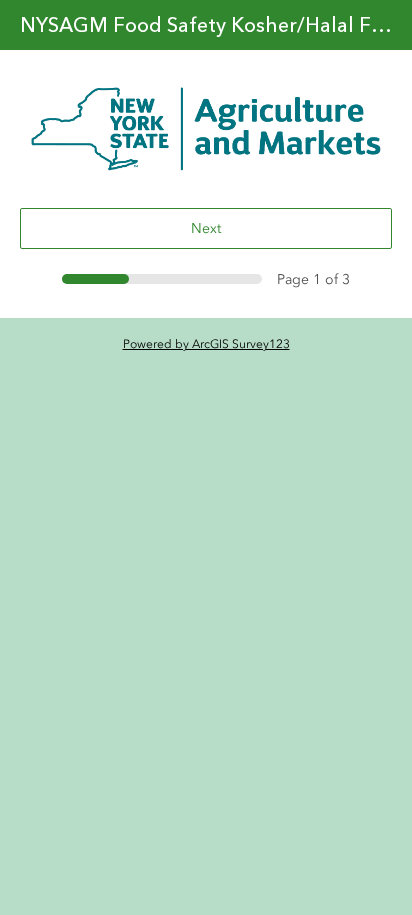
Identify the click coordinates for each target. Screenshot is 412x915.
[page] (206, 129)
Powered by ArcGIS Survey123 (206, 344)
